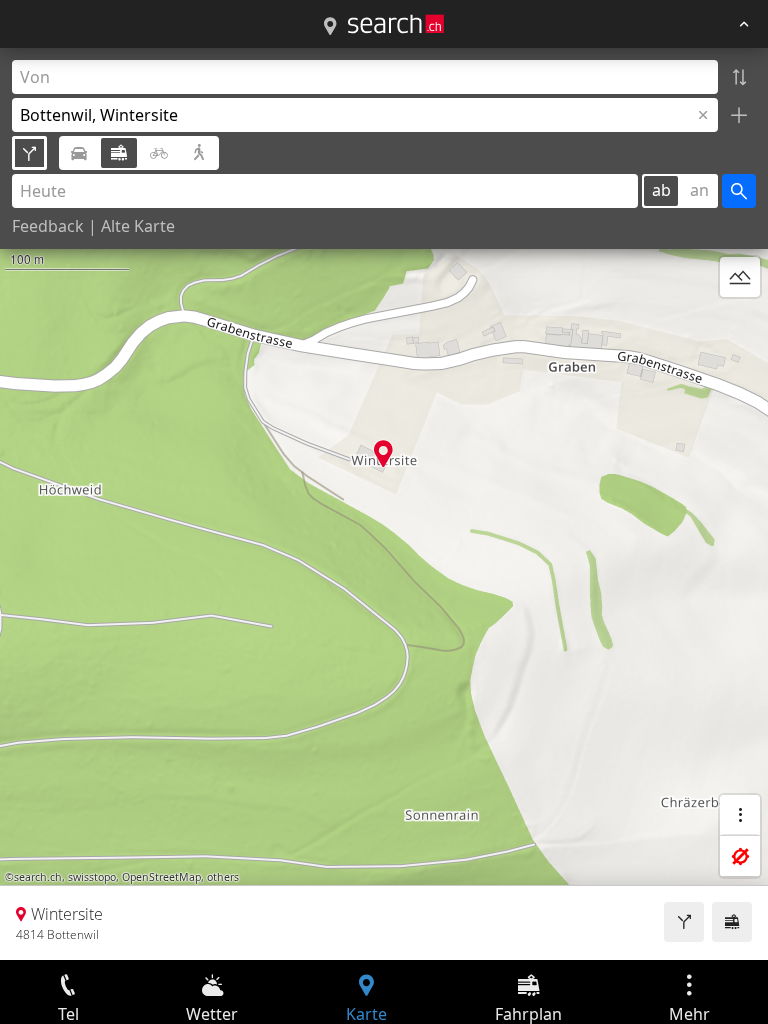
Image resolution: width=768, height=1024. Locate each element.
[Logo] (396, 24)
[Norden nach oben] (740, 325)
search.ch (38, 877)
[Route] (684, 922)
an (699, 190)
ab (661, 190)
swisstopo (92, 877)
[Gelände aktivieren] (740, 277)
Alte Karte (138, 226)
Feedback (48, 226)
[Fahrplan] (732, 922)
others (223, 877)
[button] (383, 453)
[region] (384, 504)
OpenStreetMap (161, 877)
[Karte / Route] (330, 27)
